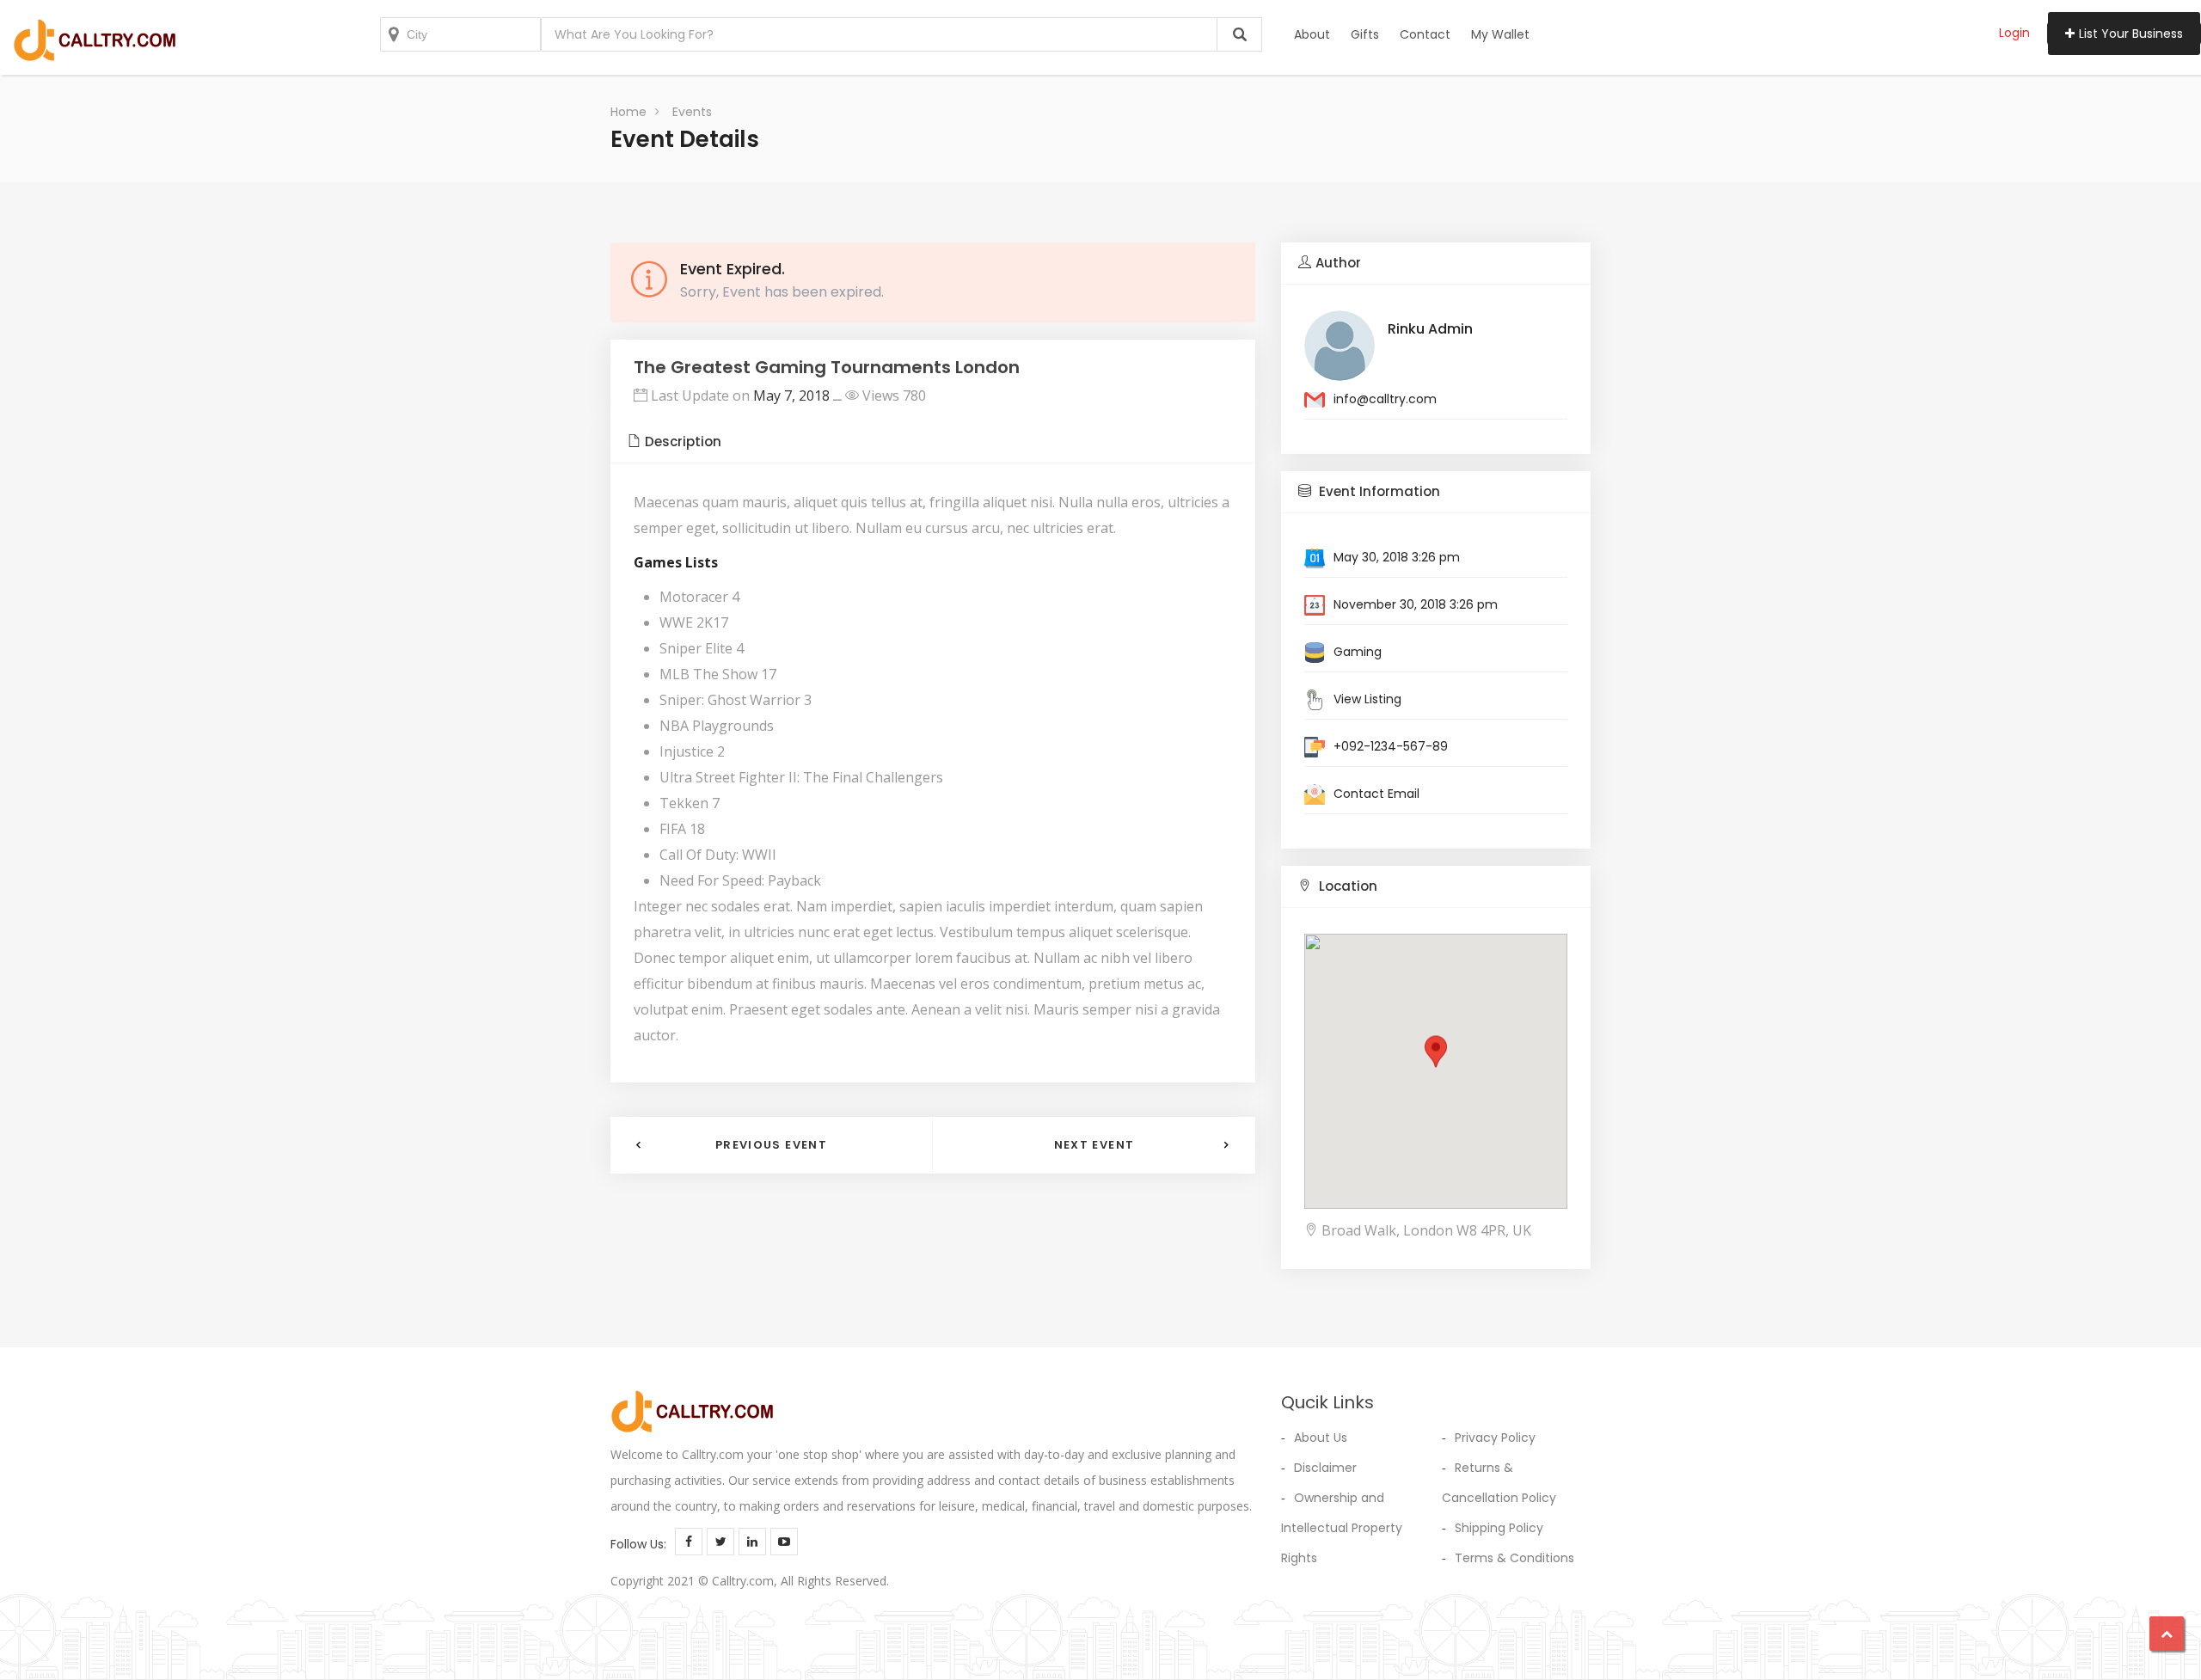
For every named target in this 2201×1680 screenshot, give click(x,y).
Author (1338, 263)
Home (628, 112)
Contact (1425, 34)
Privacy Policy (1495, 1438)
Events (692, 112)
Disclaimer (1325, 1468)
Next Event (1094, 1145)
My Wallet (1500, 34)
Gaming (1358, 652)
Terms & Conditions (1514, 1558)
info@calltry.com (1385, 399)
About (1312, 34)
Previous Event (771, 1145)
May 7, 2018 (791, 395)
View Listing (1367, 699)
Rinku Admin (1430, 329)
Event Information (1378, 491)
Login (2014, 33)
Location (1346, 886)
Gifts (1365, 34)
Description (683, 441)
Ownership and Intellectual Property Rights (1342, 1528)
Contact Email (1376, 794)
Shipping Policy (1499, 1528)
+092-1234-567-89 (1391, 746)
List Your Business (2131, 34)
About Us (1321, 1438)
